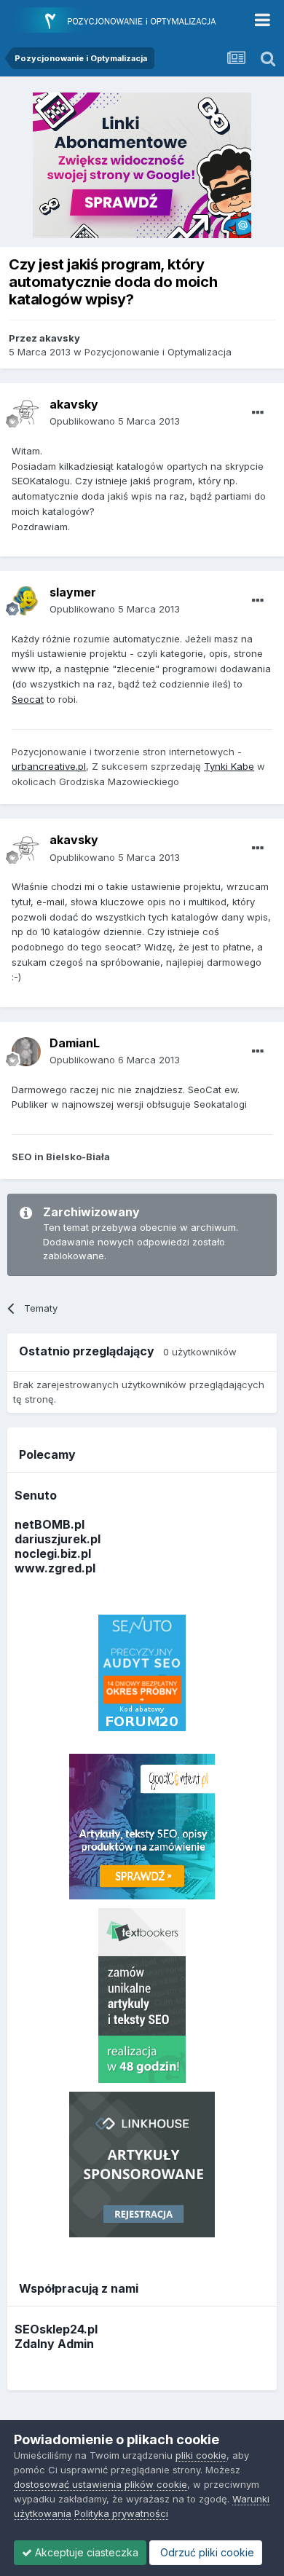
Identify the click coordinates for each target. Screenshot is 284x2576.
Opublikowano (115, 421)
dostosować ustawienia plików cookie (100, 2484)
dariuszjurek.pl (58, 1539)
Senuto (36, 1495)
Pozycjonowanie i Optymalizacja (158, 352)
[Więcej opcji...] (258, 413)
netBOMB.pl (50, 1524)
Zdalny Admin (54, 2344)
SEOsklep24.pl (56, 2329)
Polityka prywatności (121, 2513)
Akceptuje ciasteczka (85, 2552)
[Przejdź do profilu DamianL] (26, 1052)
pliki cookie (201, 2455)
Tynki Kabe (229, 766)
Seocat (28, 699)
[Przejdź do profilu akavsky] (26, 413)
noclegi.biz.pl (53, 1553)
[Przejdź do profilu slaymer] (26, 601)
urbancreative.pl (49, 766)
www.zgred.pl (55, 1568)
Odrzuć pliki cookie (206, 2552)
